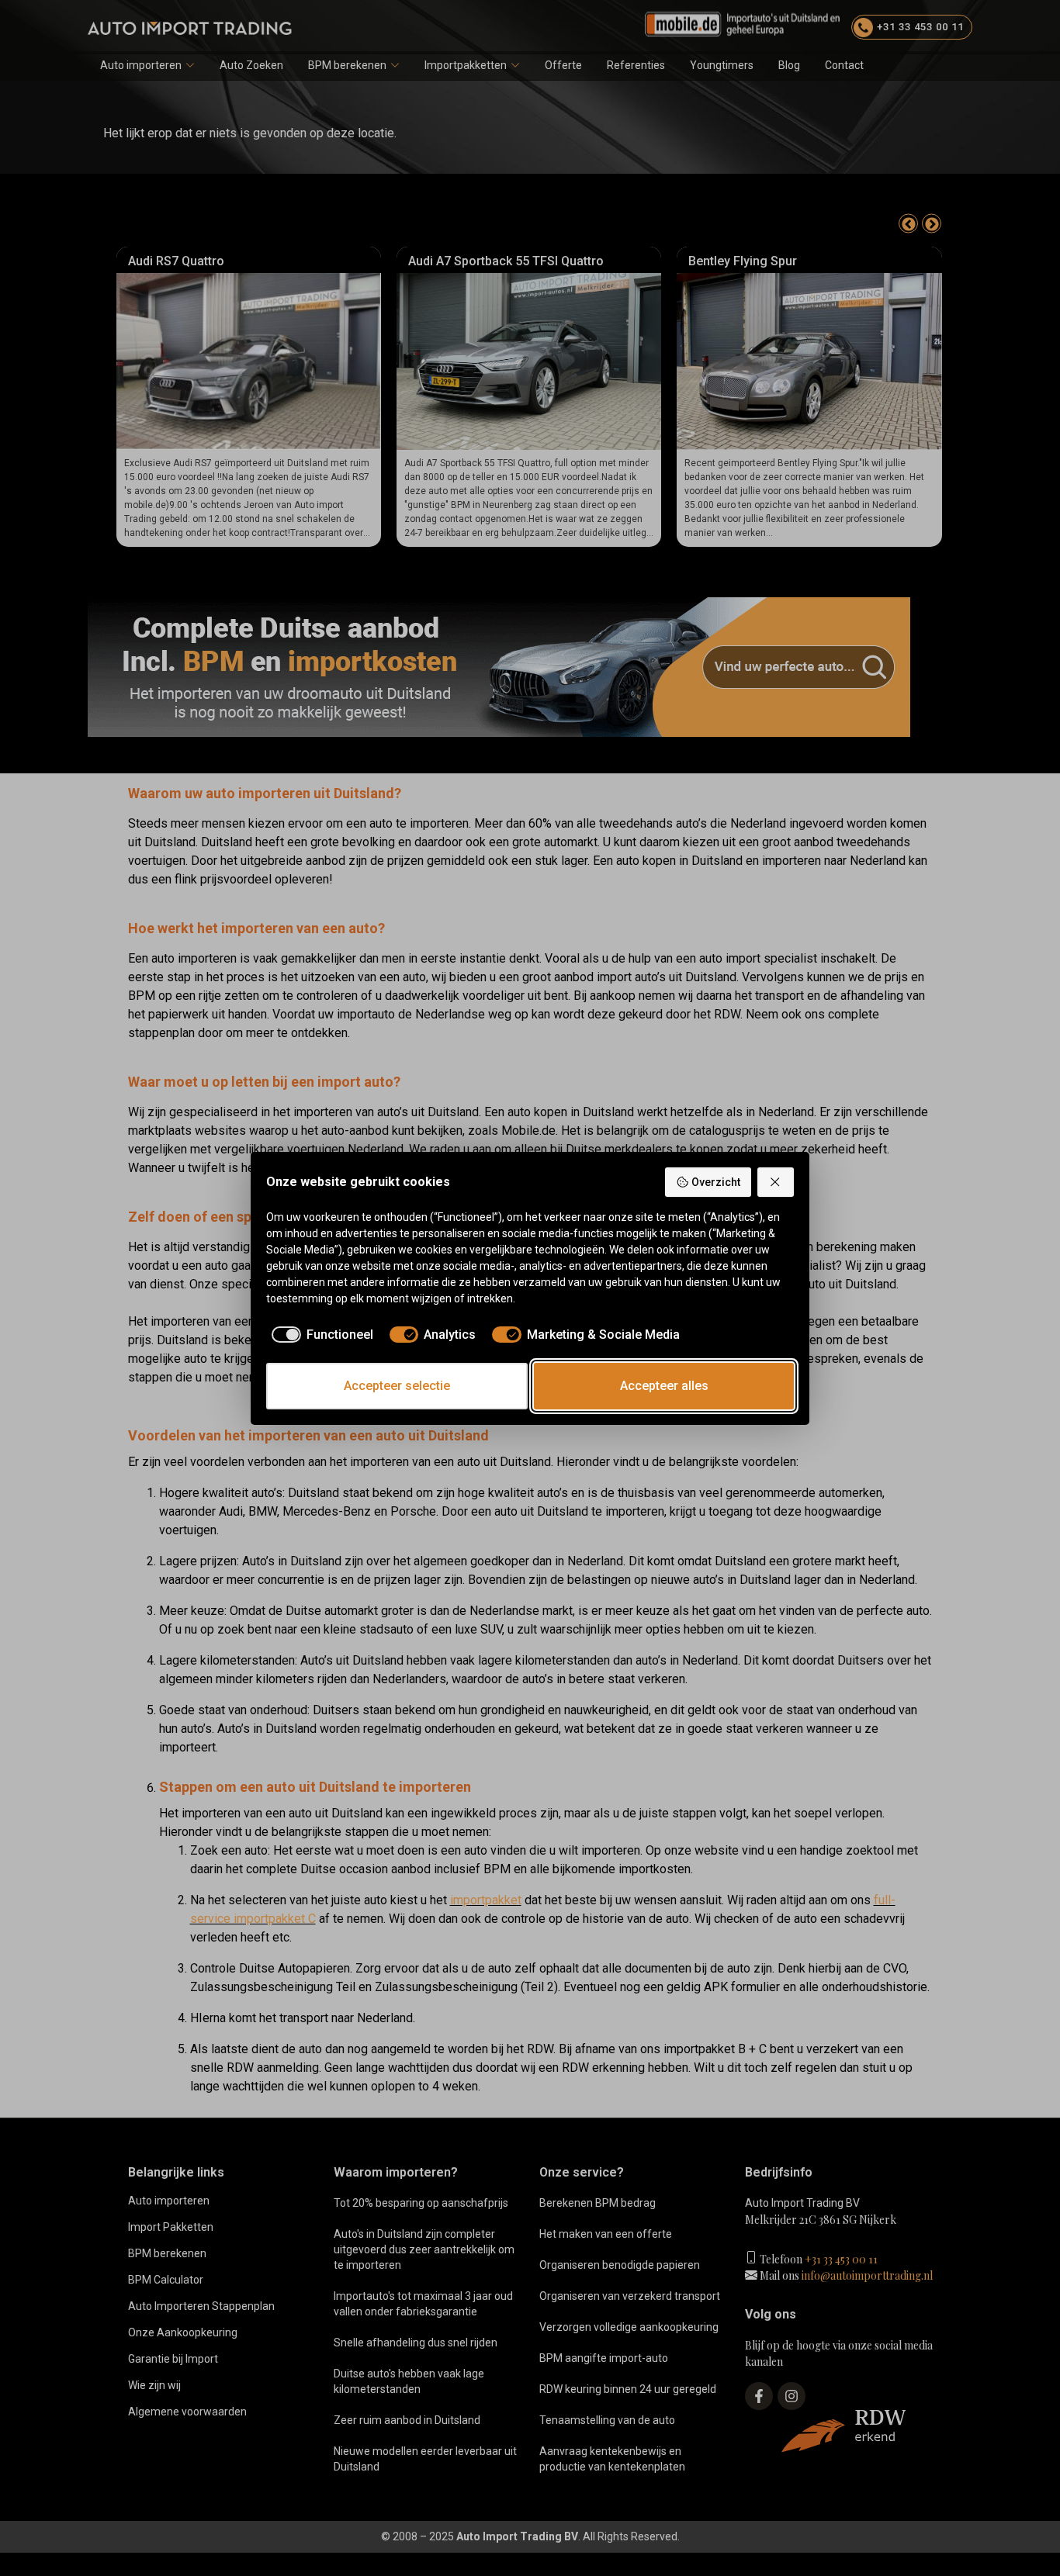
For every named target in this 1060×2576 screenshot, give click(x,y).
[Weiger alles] (776, 1182)
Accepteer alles (664, 1386)
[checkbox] (320, 1335)
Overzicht (716, 1182)
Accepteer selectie (397, 1386)
